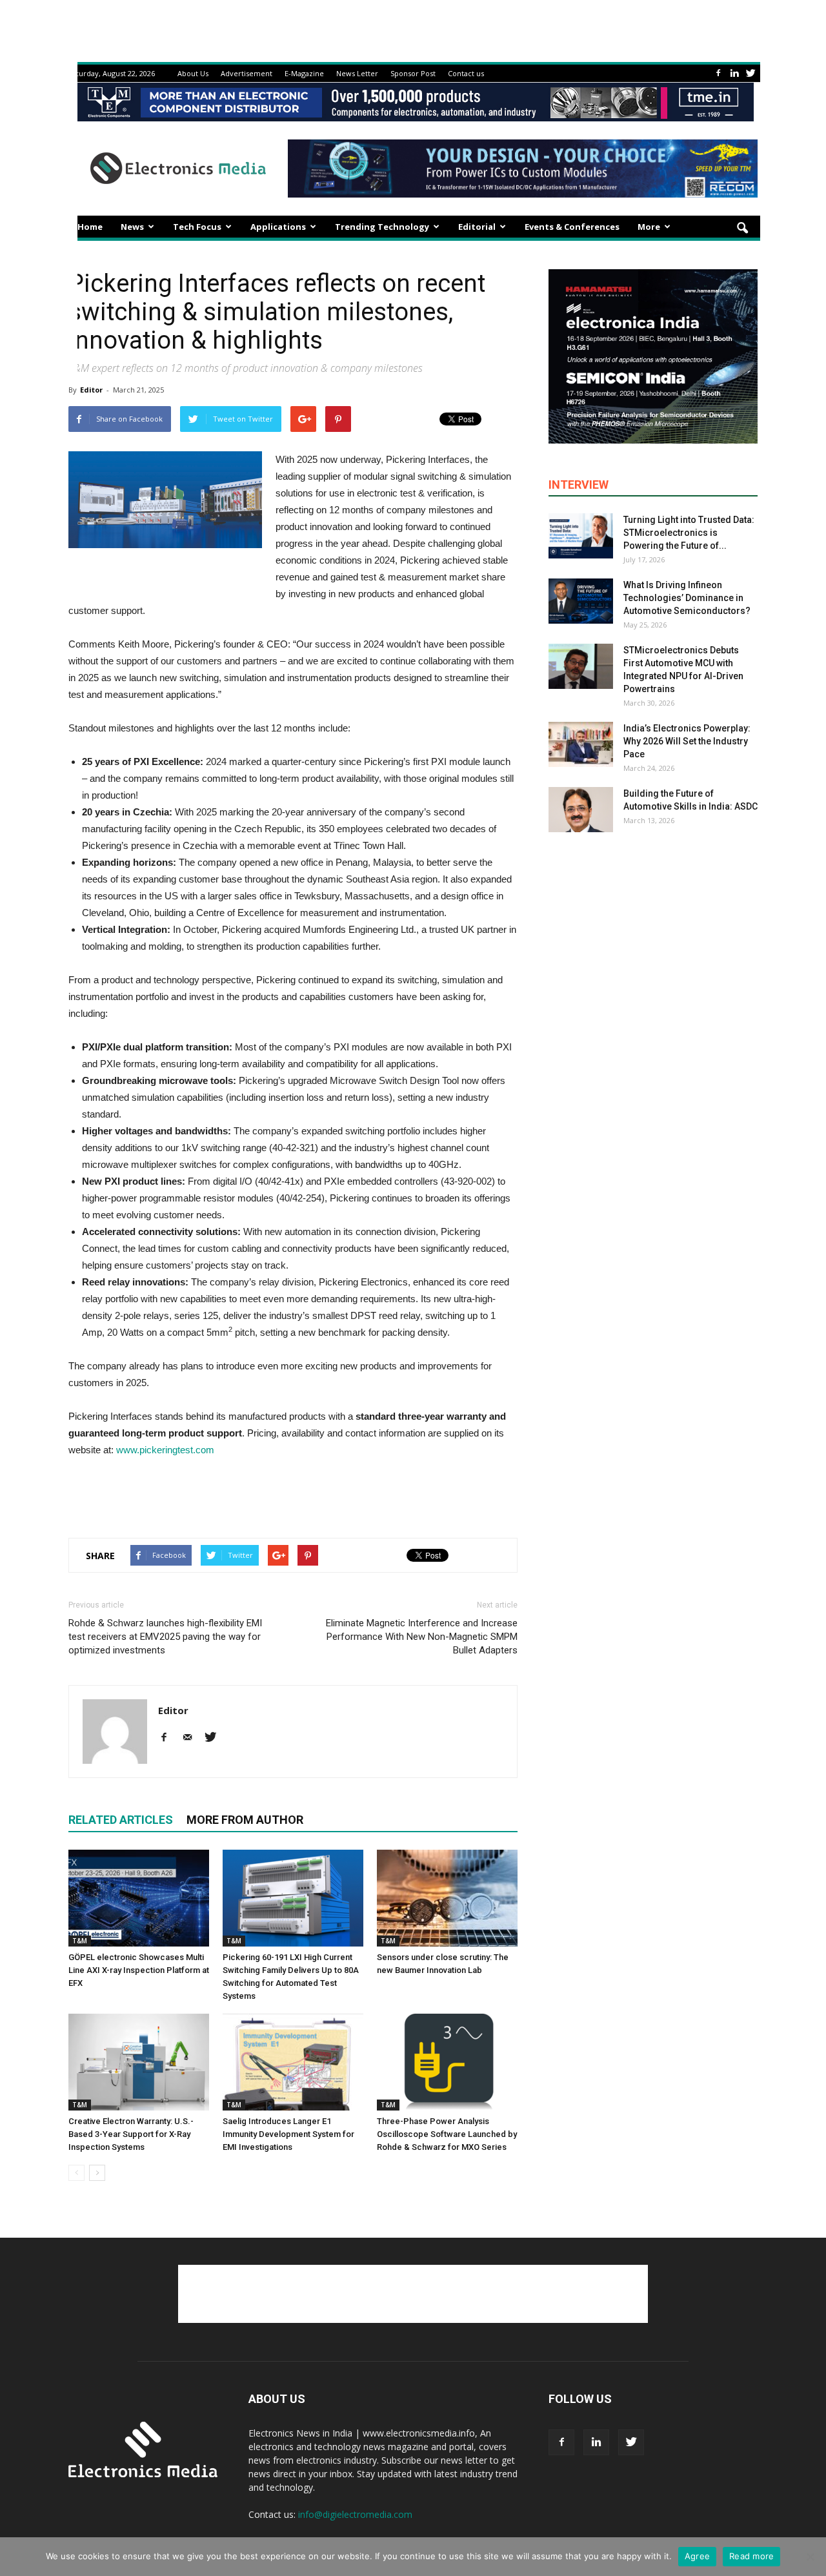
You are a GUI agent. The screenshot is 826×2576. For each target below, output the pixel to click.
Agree (697, 2556)
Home (90, 227)
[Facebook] (718, 73)
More (649, 227)
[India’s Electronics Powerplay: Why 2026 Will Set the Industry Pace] (581, 744)
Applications (278, 227)
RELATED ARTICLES (121, 1820)
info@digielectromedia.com (355, 2514)
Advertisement (247, 73)
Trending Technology (382, 227)
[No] (810, 2557)
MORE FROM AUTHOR (245, 1820)
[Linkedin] (734, 73)
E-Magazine (304, 73)
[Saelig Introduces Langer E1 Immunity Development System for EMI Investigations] (293, 2062)
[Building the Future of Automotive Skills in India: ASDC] (581, 810)
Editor (91, 390)
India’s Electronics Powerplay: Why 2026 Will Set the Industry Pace (687, 741)
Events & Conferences (572, 227)
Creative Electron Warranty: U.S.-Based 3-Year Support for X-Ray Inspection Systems (131, 2134)
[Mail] (192, 1738)
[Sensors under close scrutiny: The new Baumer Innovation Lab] (447, 1898)
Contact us (466, 73)
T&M (80, 1941)
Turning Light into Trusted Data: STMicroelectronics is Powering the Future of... (689, 533)
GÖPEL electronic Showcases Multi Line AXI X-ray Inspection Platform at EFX (139, 1970)
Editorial (477, 227)
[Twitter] (750, 73)
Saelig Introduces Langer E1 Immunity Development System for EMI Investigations (288, 2134)
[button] (742, 229)
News (132, 227)
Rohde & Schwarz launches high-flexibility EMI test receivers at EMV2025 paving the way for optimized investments (165, 1637)
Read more (751, 2556)
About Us (193, 73)
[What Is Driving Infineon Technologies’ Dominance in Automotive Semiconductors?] (581, 601)
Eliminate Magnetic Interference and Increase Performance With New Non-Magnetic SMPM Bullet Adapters (422, 1637)
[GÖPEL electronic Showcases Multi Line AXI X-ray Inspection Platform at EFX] (139, 1898)
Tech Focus (197, 227)
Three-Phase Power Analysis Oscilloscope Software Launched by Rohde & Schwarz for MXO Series (447, 2134)
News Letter (357, 73)
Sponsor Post (413, 73)
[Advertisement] (293, 1495)
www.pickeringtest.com (165, 1450)
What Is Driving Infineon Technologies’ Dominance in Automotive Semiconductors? (687, 598)
